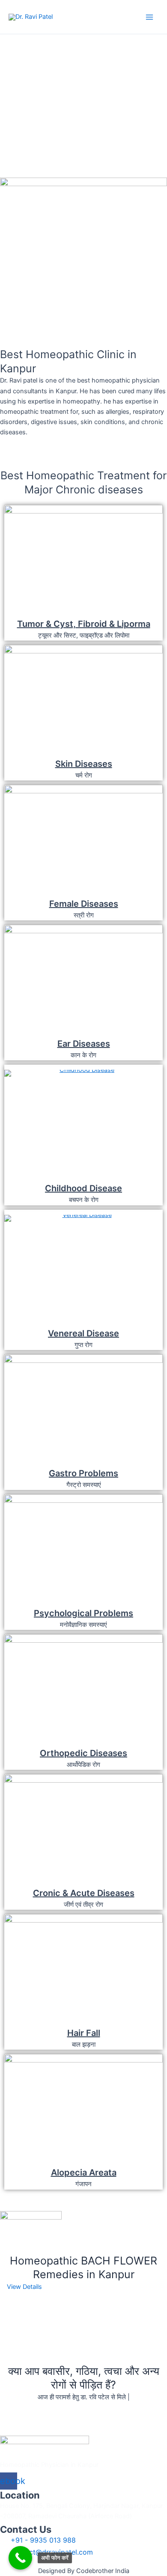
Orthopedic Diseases (83, 1753)
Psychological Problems (83, 1613)
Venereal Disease (83, 1333)
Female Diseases (84, 904)
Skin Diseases (84, 764)
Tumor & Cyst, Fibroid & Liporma (84, 624)
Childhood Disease (83, 1188)
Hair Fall (84, 2033)
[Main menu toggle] (149, 17)
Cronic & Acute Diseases (84, 1893)
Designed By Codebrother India (84, 2571)
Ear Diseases (84, 1044)
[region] (83, 95)
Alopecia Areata (84, 2172)
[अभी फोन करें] (20, 2558)
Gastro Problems (83, 1473)
